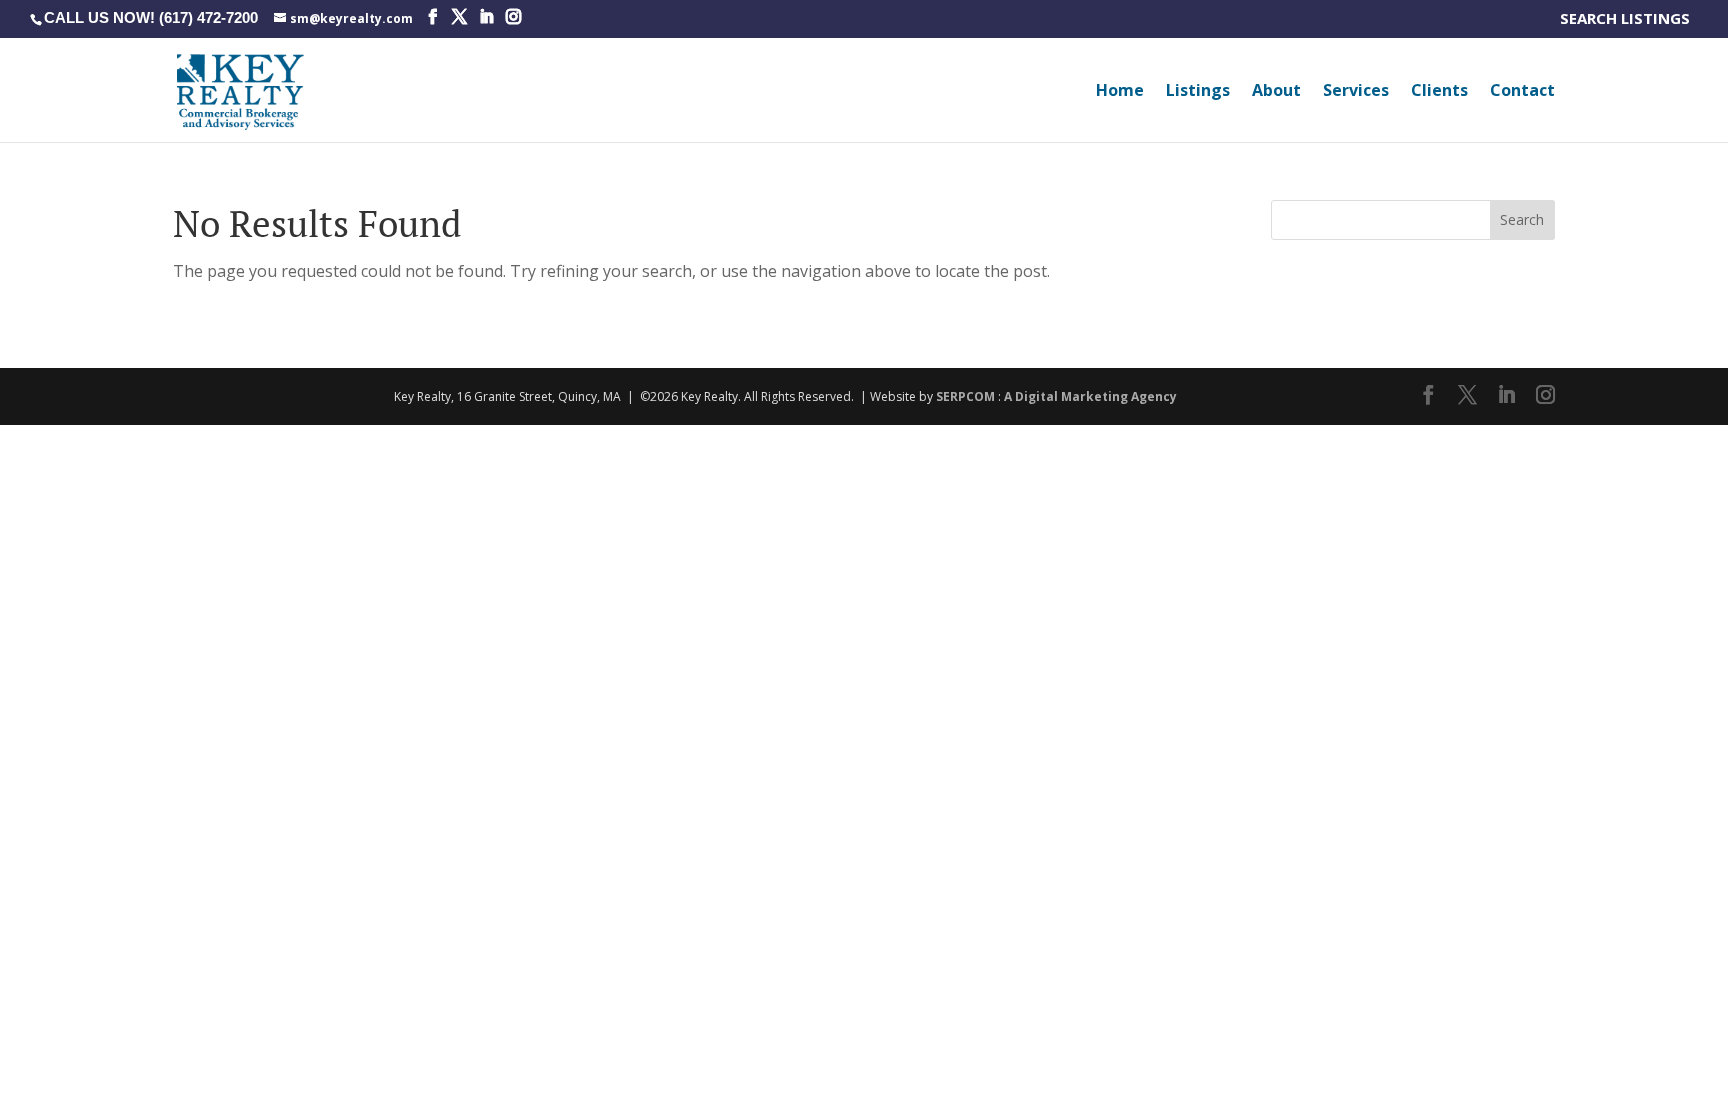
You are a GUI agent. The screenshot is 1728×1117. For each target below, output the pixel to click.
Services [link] (1356, 92)
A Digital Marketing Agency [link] (1090, 396)
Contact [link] (1522, 92)
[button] (432, 17)
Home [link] (1120, 92)
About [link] (1276, 92)
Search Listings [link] (1629, 19)
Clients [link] (1439, 92)
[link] (343, 17)
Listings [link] (1198, 92)
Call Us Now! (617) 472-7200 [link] (151, 17)
